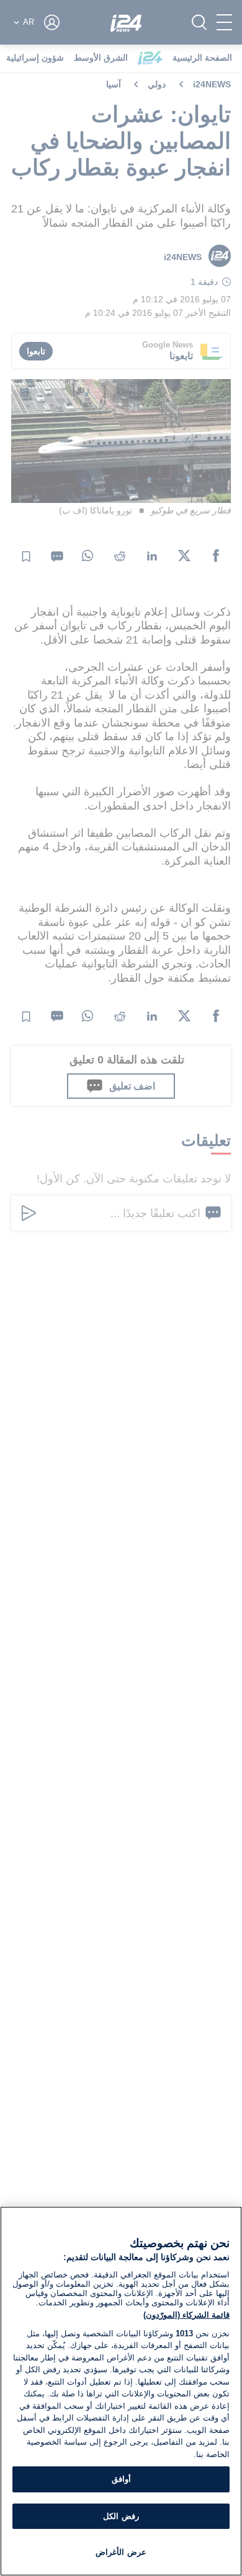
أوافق (121, 2479)
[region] (121, 2391)
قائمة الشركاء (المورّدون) (186, 2315)
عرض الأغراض (121, 2552)
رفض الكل (121, 2516)
